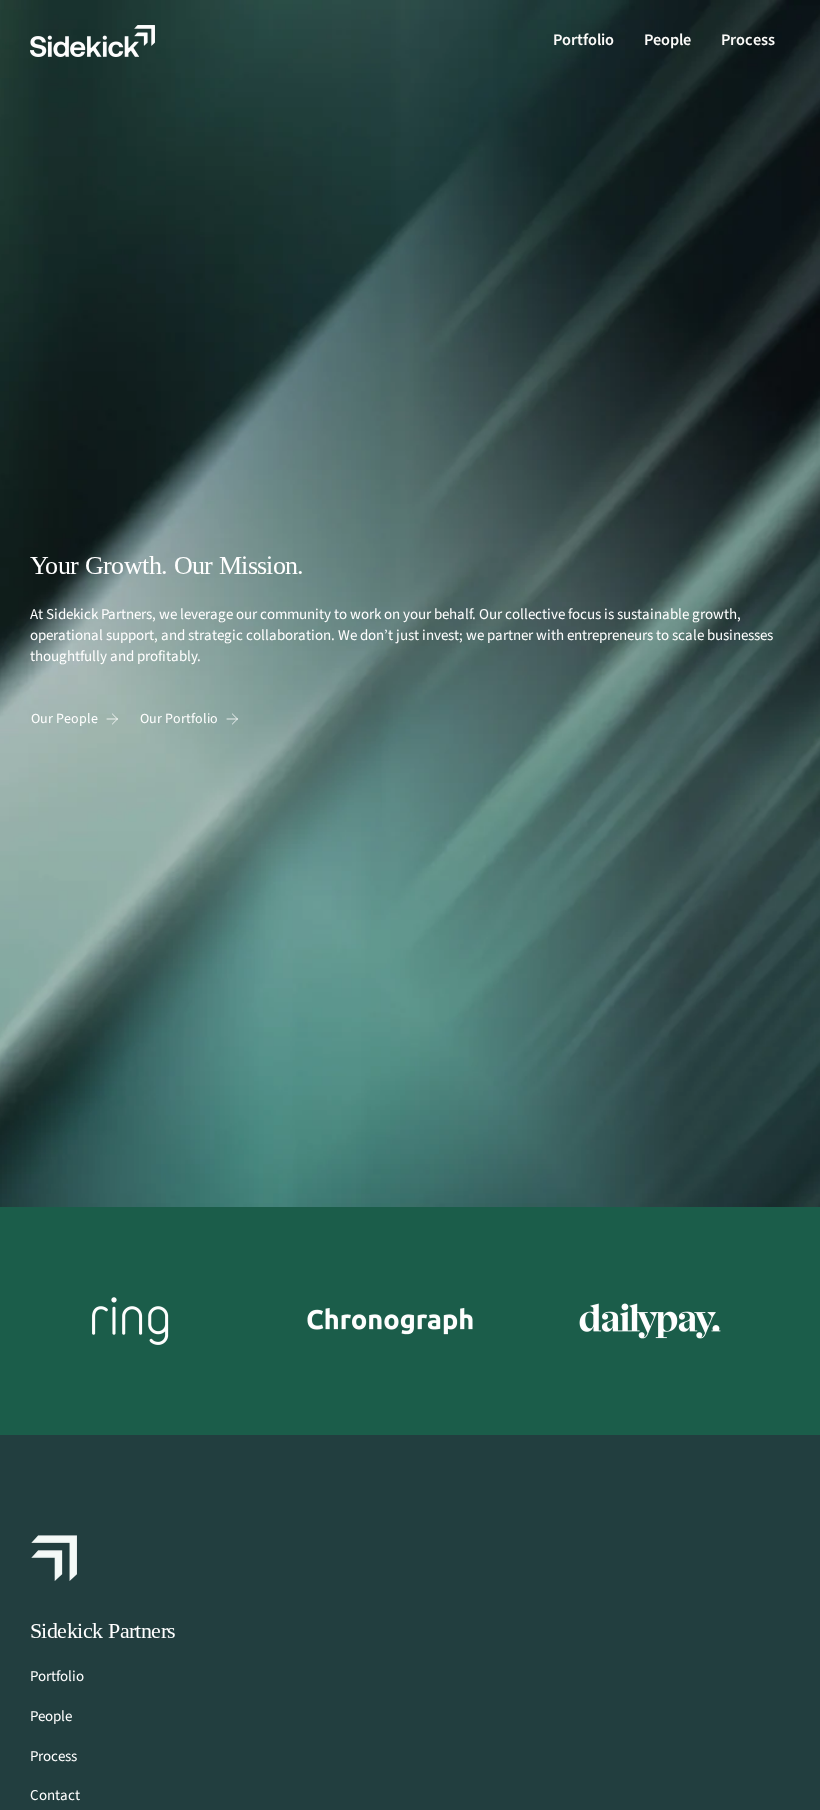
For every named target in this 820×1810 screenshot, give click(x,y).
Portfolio (57, 1676)
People (51, 1716)
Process (53, 1756)
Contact (55, 1795)
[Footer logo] (55, 1558)
